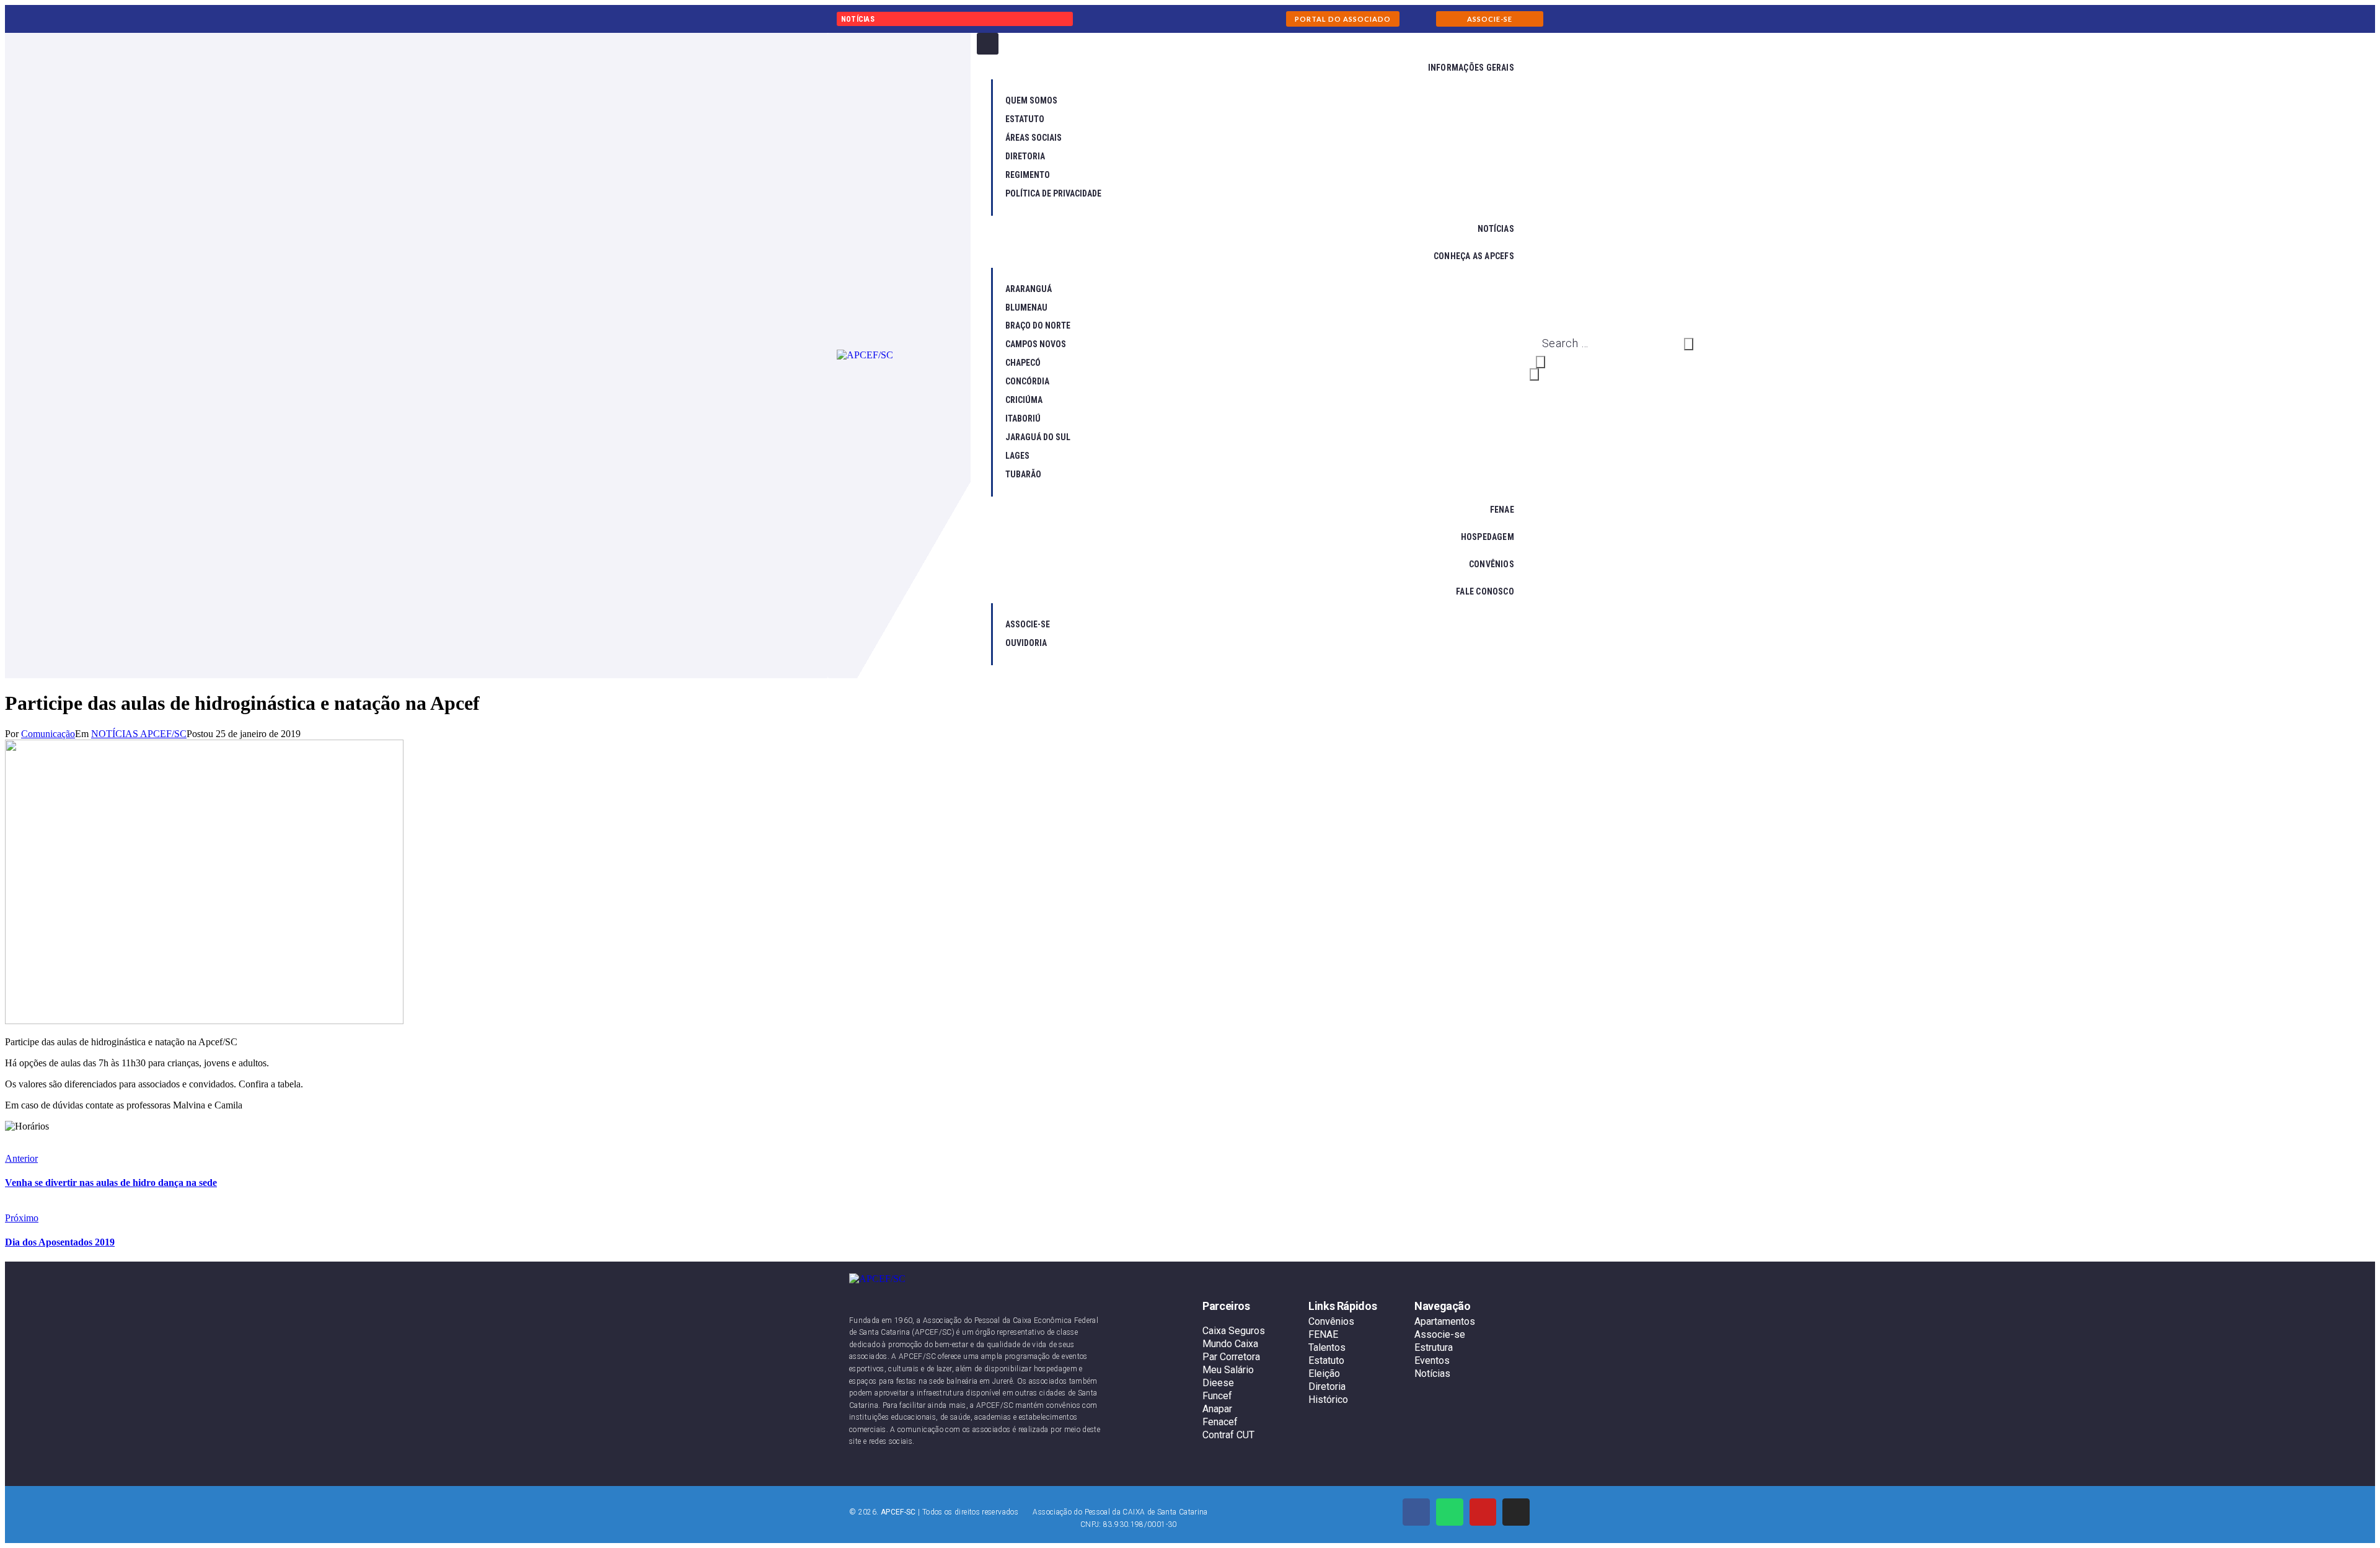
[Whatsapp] (1450, 1512)
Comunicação (48, 734)
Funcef (1217, 1396)
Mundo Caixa (1230, 1344)
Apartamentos (1445, 1321)
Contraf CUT (1228, 1435)
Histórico (1328, 1400)
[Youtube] (1483, 1512)
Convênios (1331, 1321)
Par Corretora (1231, 1357)
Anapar (1217, 1409)
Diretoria (1327, 1387)
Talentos (1327, 1347)
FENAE (1323, 1334)
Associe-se (1440, 1334)
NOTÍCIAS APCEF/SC (139, 734)
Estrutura (1434, 1347)
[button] (1343, 19)
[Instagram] (1516, 1512)
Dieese (1218, 1383)
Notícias (1432, 1373)
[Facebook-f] (1416, 1512)
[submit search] (1689, 344)
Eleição (1324, 1373)
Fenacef (1220, 1422)
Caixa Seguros (1234, 1331)
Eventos (1432, 1360)
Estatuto (1326, 1360)
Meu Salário (1228, 1370)
